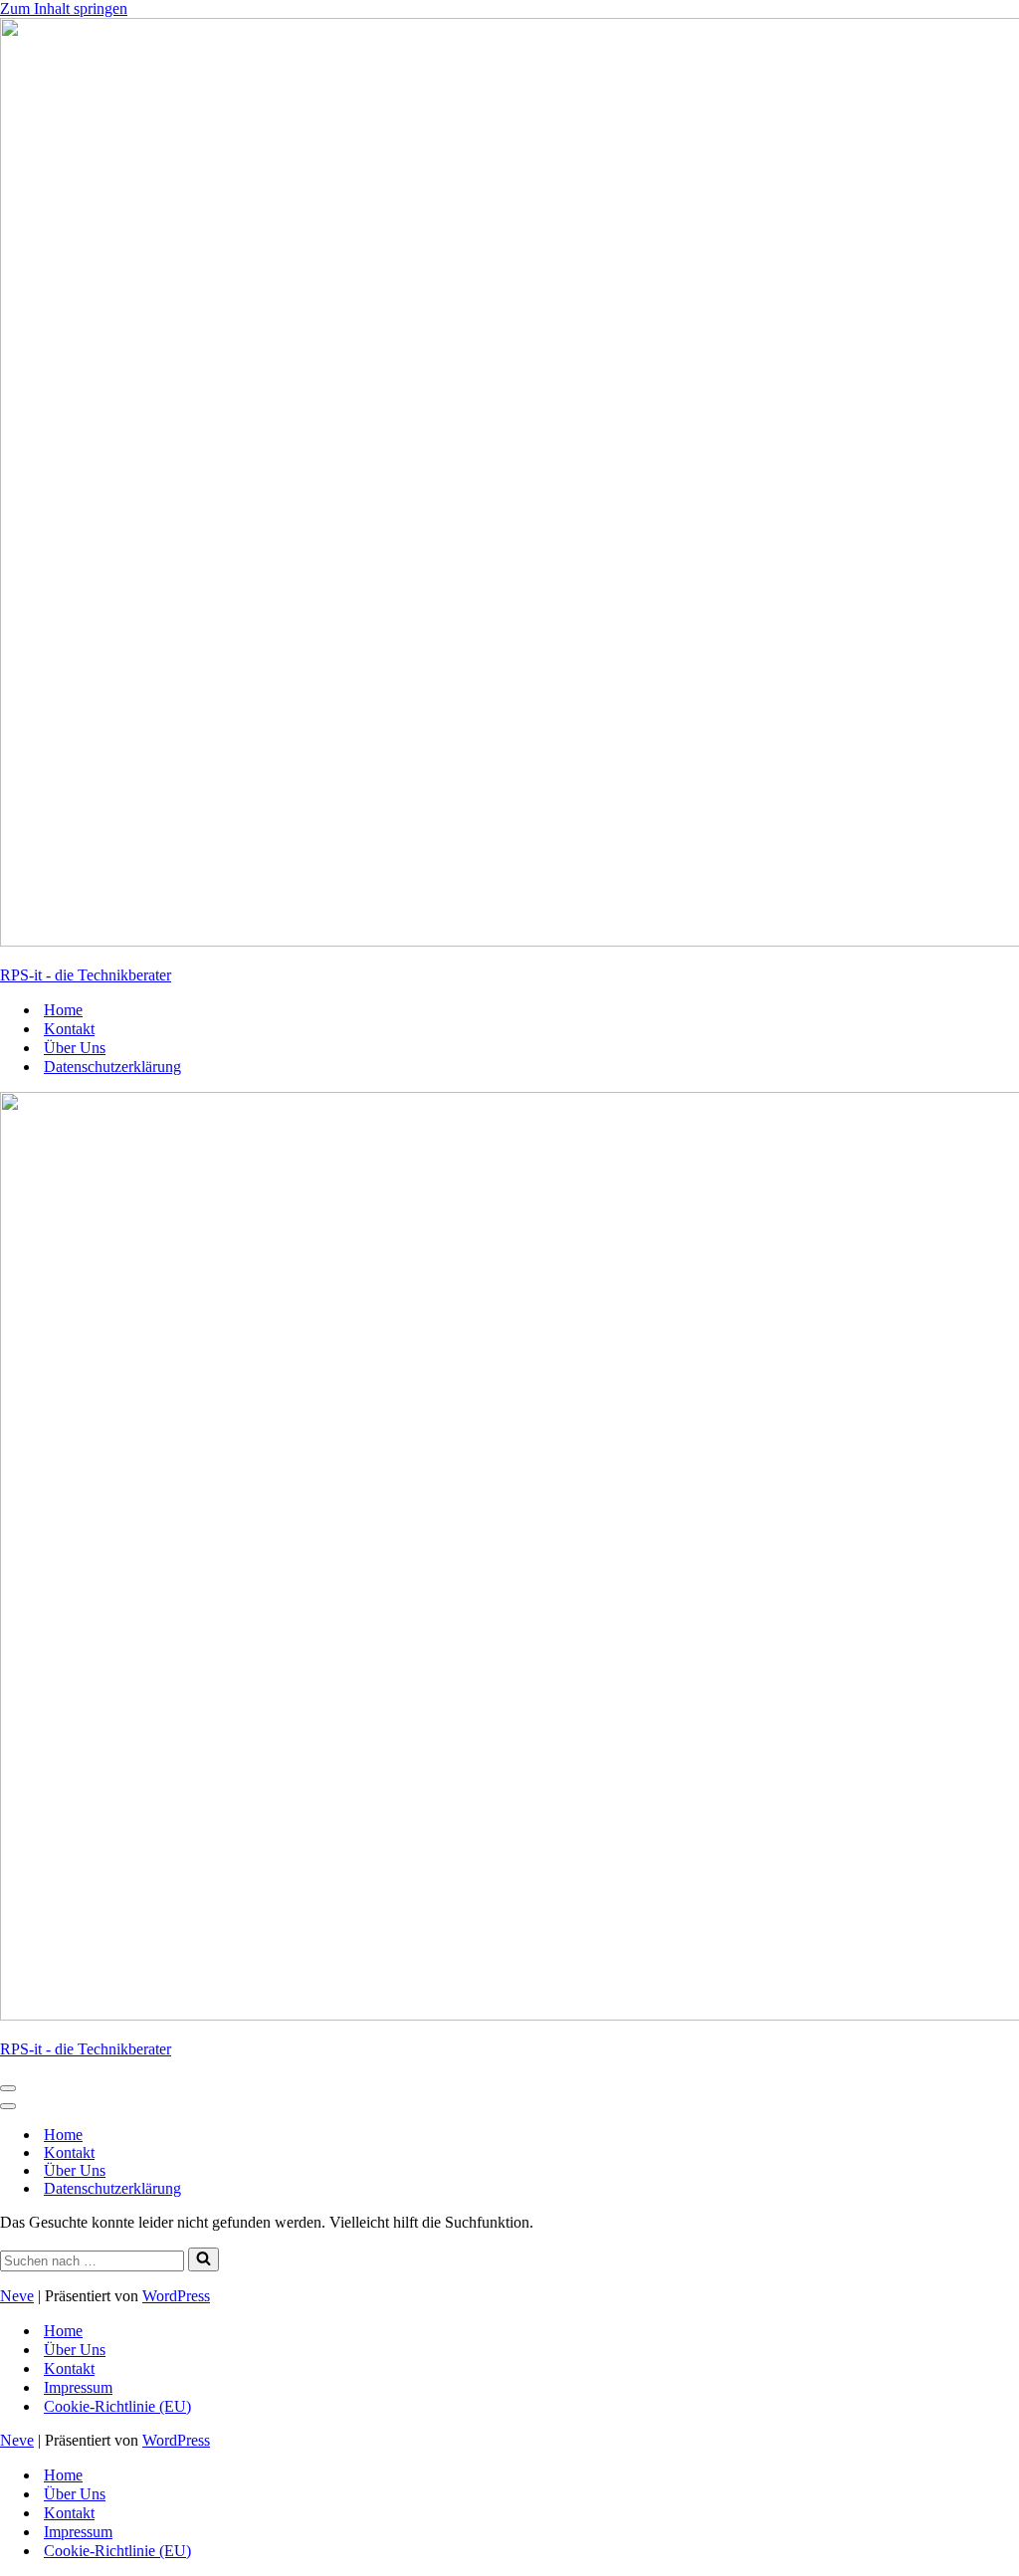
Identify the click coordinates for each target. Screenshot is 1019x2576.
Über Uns (75, 1048)
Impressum (78, 2387)
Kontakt (69, 1029)
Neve (17, 2296)
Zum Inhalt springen (64, 8)
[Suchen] (204, 2259)
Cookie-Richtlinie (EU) (117, 2406)
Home (63, 1010)
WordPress (176, 2296)
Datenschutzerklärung (112, 1067)
